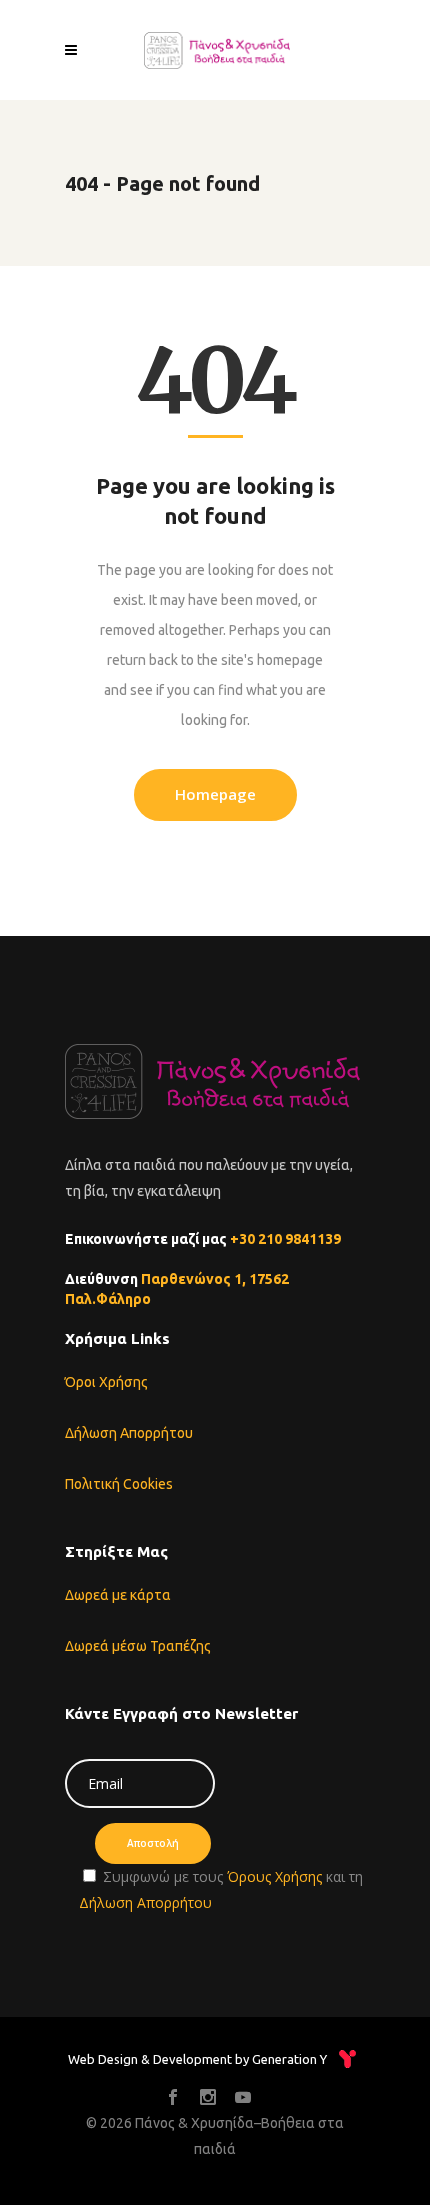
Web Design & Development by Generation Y (197, 2059)
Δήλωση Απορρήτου (129, 1433)
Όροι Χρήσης (106, 1382)
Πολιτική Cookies (119, 1484)
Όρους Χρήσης (274, 1876)
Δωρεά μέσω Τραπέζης (138, 1646)
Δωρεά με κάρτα (118, 1595)
